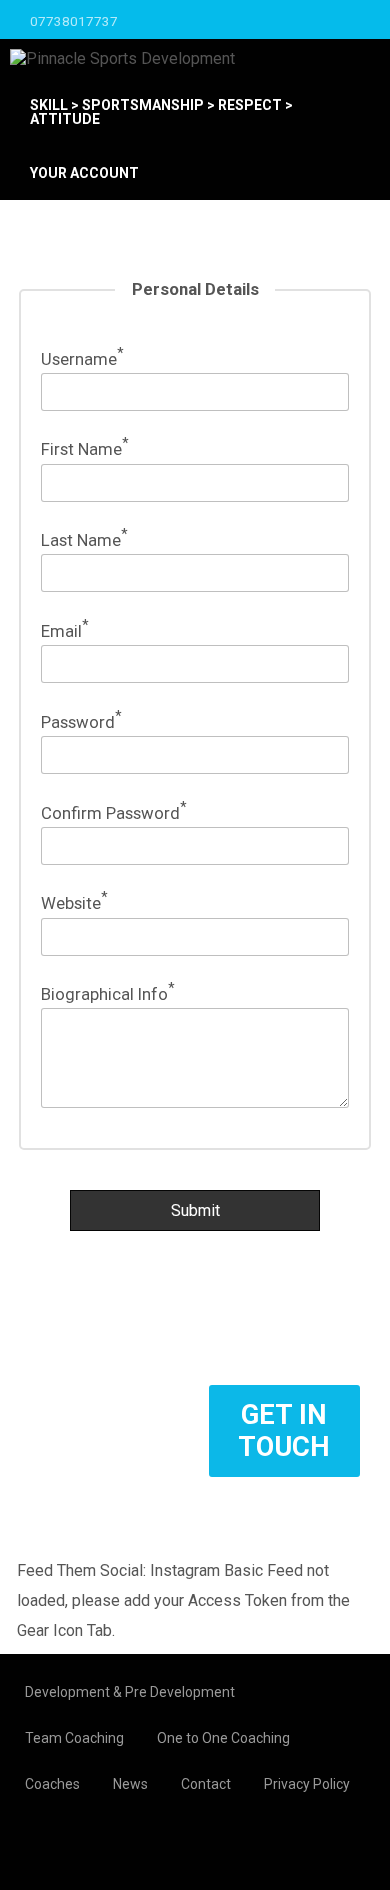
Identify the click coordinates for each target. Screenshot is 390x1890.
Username (82, 359)
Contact (206, 1784)
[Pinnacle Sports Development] (122, 58)
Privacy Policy (307, 1784)
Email (65, 631)
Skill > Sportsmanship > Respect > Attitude (161, 112)
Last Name (84, 540)
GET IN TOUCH (284, 1431)
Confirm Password (114, 813)
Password (81, 722)
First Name (85, 449)
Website (74, 903)
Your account (84, 173)
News (130, 1784)
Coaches (52, 1784)
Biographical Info (108, 994)
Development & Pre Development (130, 1692)
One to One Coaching (223, 1738)
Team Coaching (74, 1738)
